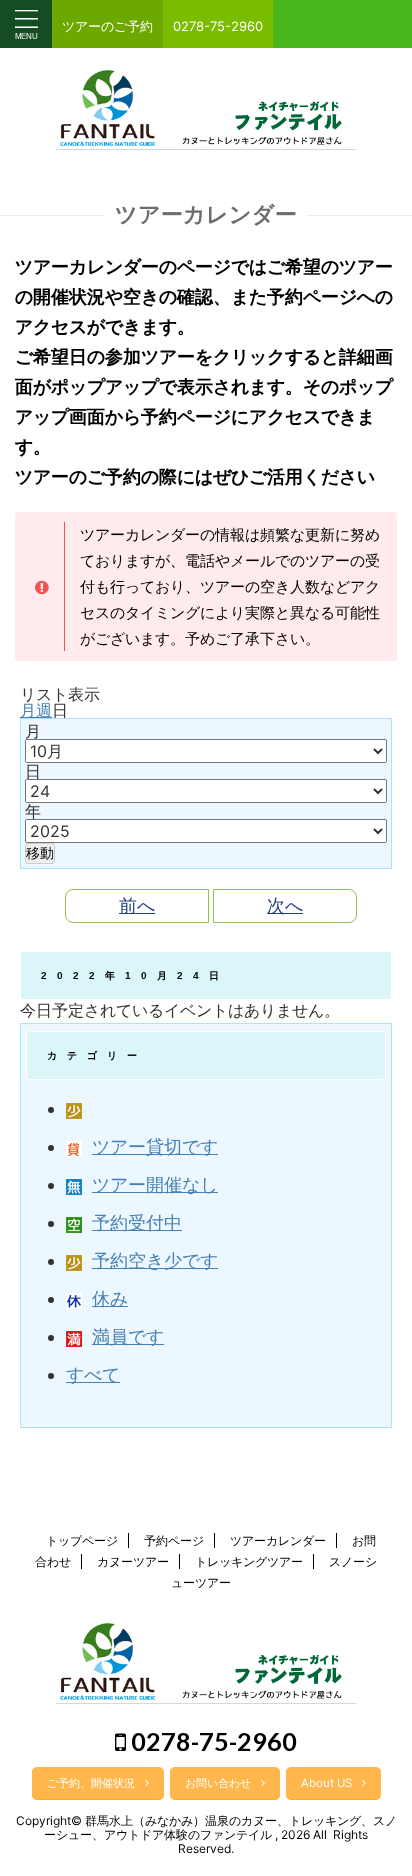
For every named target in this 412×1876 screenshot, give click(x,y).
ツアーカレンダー (278, 1540)
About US (326, 1783)
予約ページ (174, 1540)
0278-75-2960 (211, 1741)
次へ (285, 905)
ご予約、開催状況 (91, 1783)
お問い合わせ (218, 1783)
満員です (128, 1336)
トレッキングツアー (249, 1561)
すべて (93, 1374)
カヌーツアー (133, 1561)
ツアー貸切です (155, 1146)
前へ (137, 905)
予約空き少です (155, 1260)
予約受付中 (137, 1222)
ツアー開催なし (155, 1184)
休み (110, 1298)
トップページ (82, 1540)
